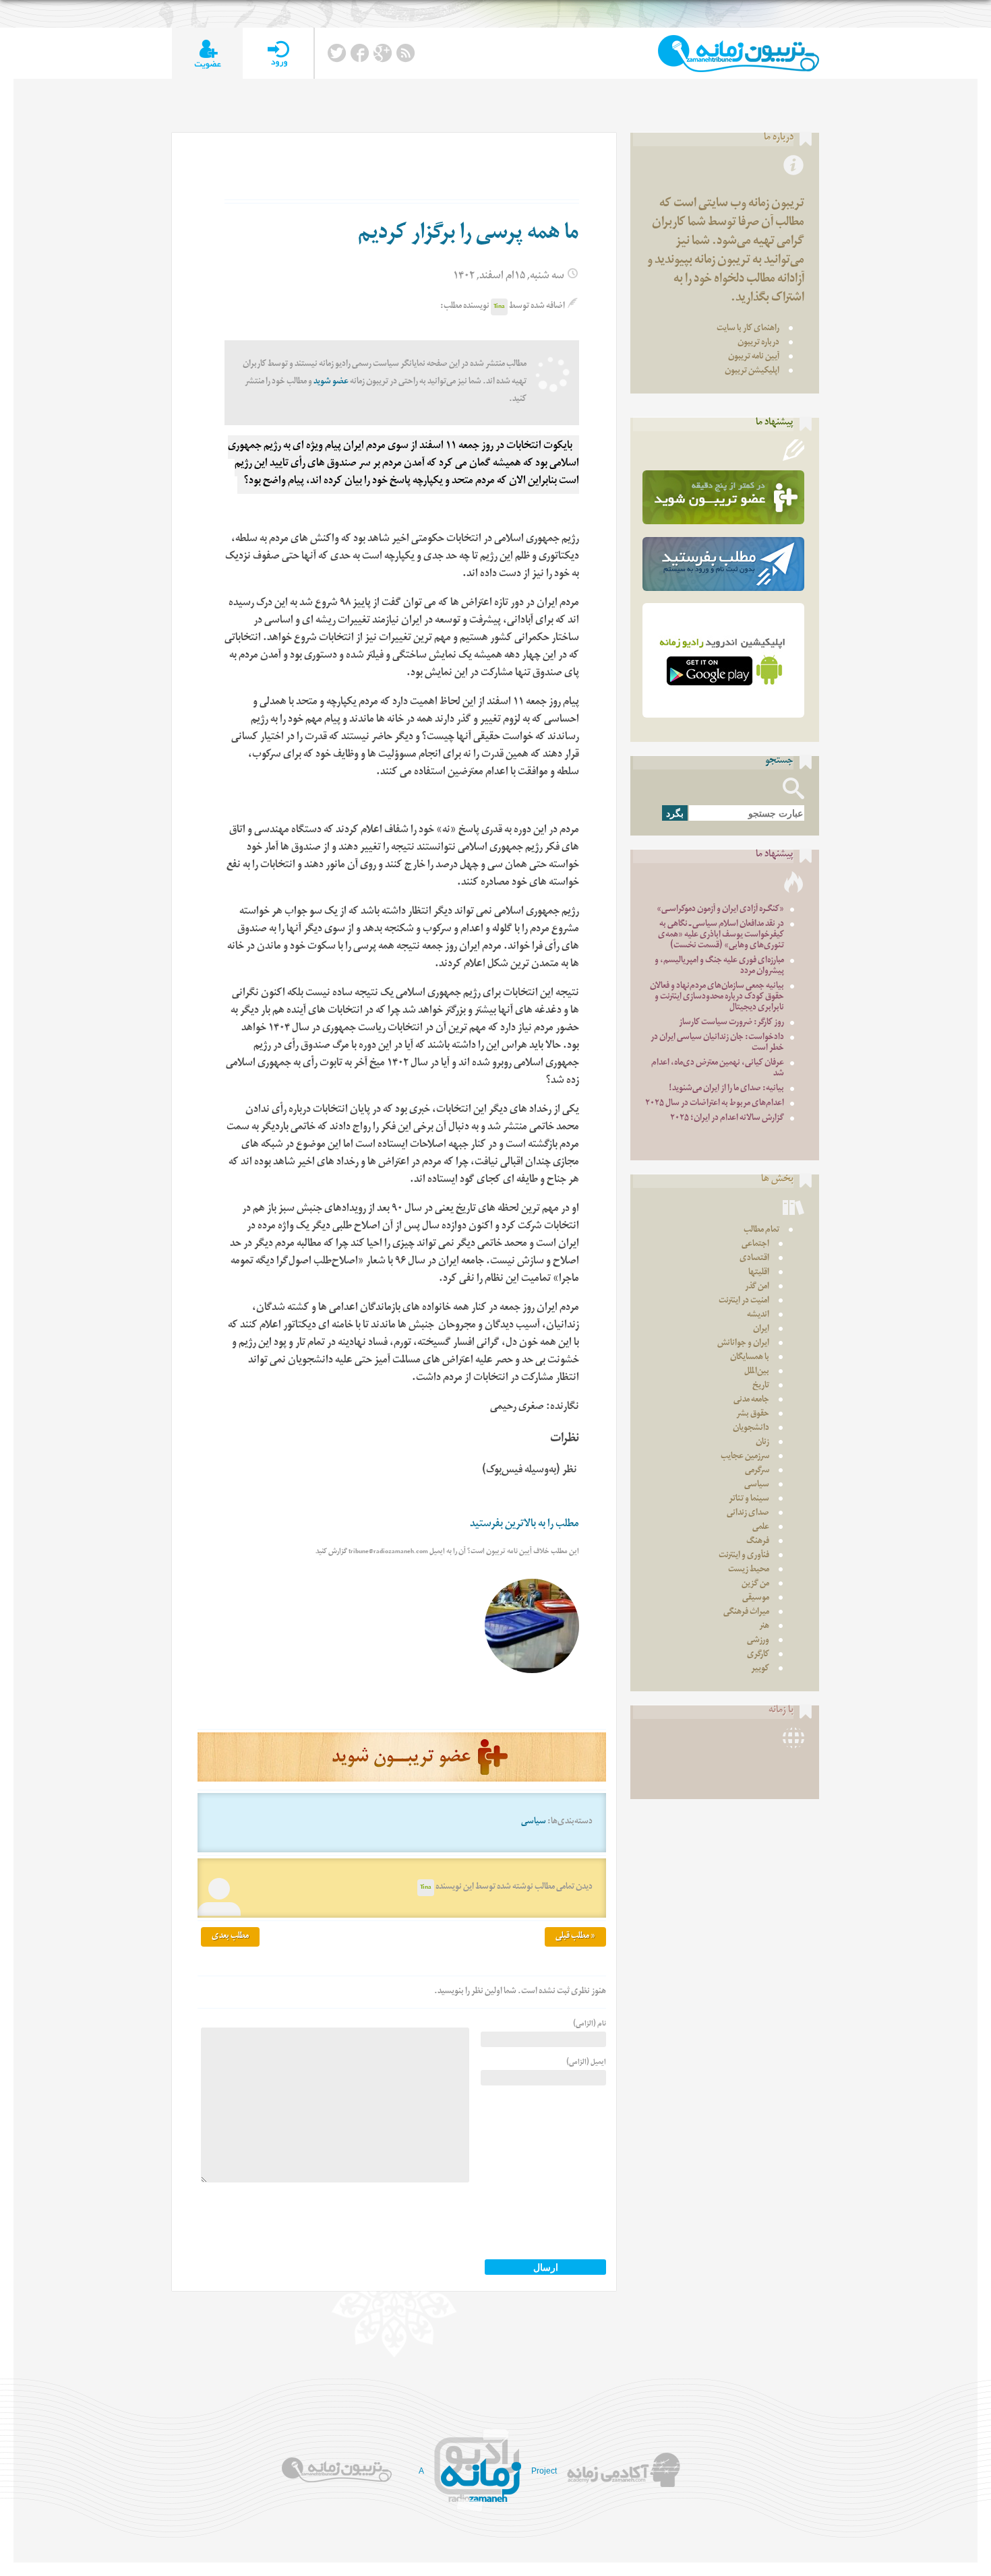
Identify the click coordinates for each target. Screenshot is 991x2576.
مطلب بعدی (230, 1937)
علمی (761, 1528)
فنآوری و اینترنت (744, 1556)
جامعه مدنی (751, 1401)
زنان (762, 1443)
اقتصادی (754, 1259)
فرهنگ (758, 1542)
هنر (764, 1627)
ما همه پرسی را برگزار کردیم (469, 235)
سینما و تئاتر (749, 1500)
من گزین (755, 1584)
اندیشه (758, 1316)
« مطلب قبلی (575, 1937)
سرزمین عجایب (745, 1457)
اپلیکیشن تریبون (752, 372)
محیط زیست (749, 1570)
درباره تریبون (758, 343)
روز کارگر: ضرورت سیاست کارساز (731, 1023)
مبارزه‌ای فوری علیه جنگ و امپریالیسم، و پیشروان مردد (719, 967)
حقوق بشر (753, 1415)
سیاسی (534, 1822)
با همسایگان (750, 1358)
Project (544, 2471)
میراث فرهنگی (746, 1613)
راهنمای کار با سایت (748, 329)
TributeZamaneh (739, 54)
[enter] (278, 54)
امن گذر (757, 1287)
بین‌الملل (757, 1372)
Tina (499, 307)
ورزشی (758, 1641)
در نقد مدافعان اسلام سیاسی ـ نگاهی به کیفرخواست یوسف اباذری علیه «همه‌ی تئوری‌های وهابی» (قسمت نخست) (721, 936)
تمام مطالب (761, 1231)
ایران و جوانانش (743, 1344)
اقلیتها (759, 1273)
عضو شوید (331, 382)
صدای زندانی (748, 1514)
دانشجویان (751, 1429)
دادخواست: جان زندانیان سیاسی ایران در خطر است (717, 1043)
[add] (207, 54)
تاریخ (761, 1386)
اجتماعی (755, 1245)
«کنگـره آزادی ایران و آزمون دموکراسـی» (720, 910)
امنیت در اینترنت (744, 1301)
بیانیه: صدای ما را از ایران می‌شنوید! (726, 1089)
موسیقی (756, 1599)
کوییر (760, 1669)
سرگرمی (757, 1471)
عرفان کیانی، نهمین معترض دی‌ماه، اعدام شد (718, 1069)
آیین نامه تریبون (754, 357)
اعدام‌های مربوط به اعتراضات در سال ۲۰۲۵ (715, 1104)
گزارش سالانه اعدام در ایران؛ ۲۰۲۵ (727, 1119)
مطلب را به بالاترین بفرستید (524, 1525)
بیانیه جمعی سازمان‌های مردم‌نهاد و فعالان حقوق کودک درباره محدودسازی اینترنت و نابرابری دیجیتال (717, 998)
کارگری (758, 1655)
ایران (761, 1330)
